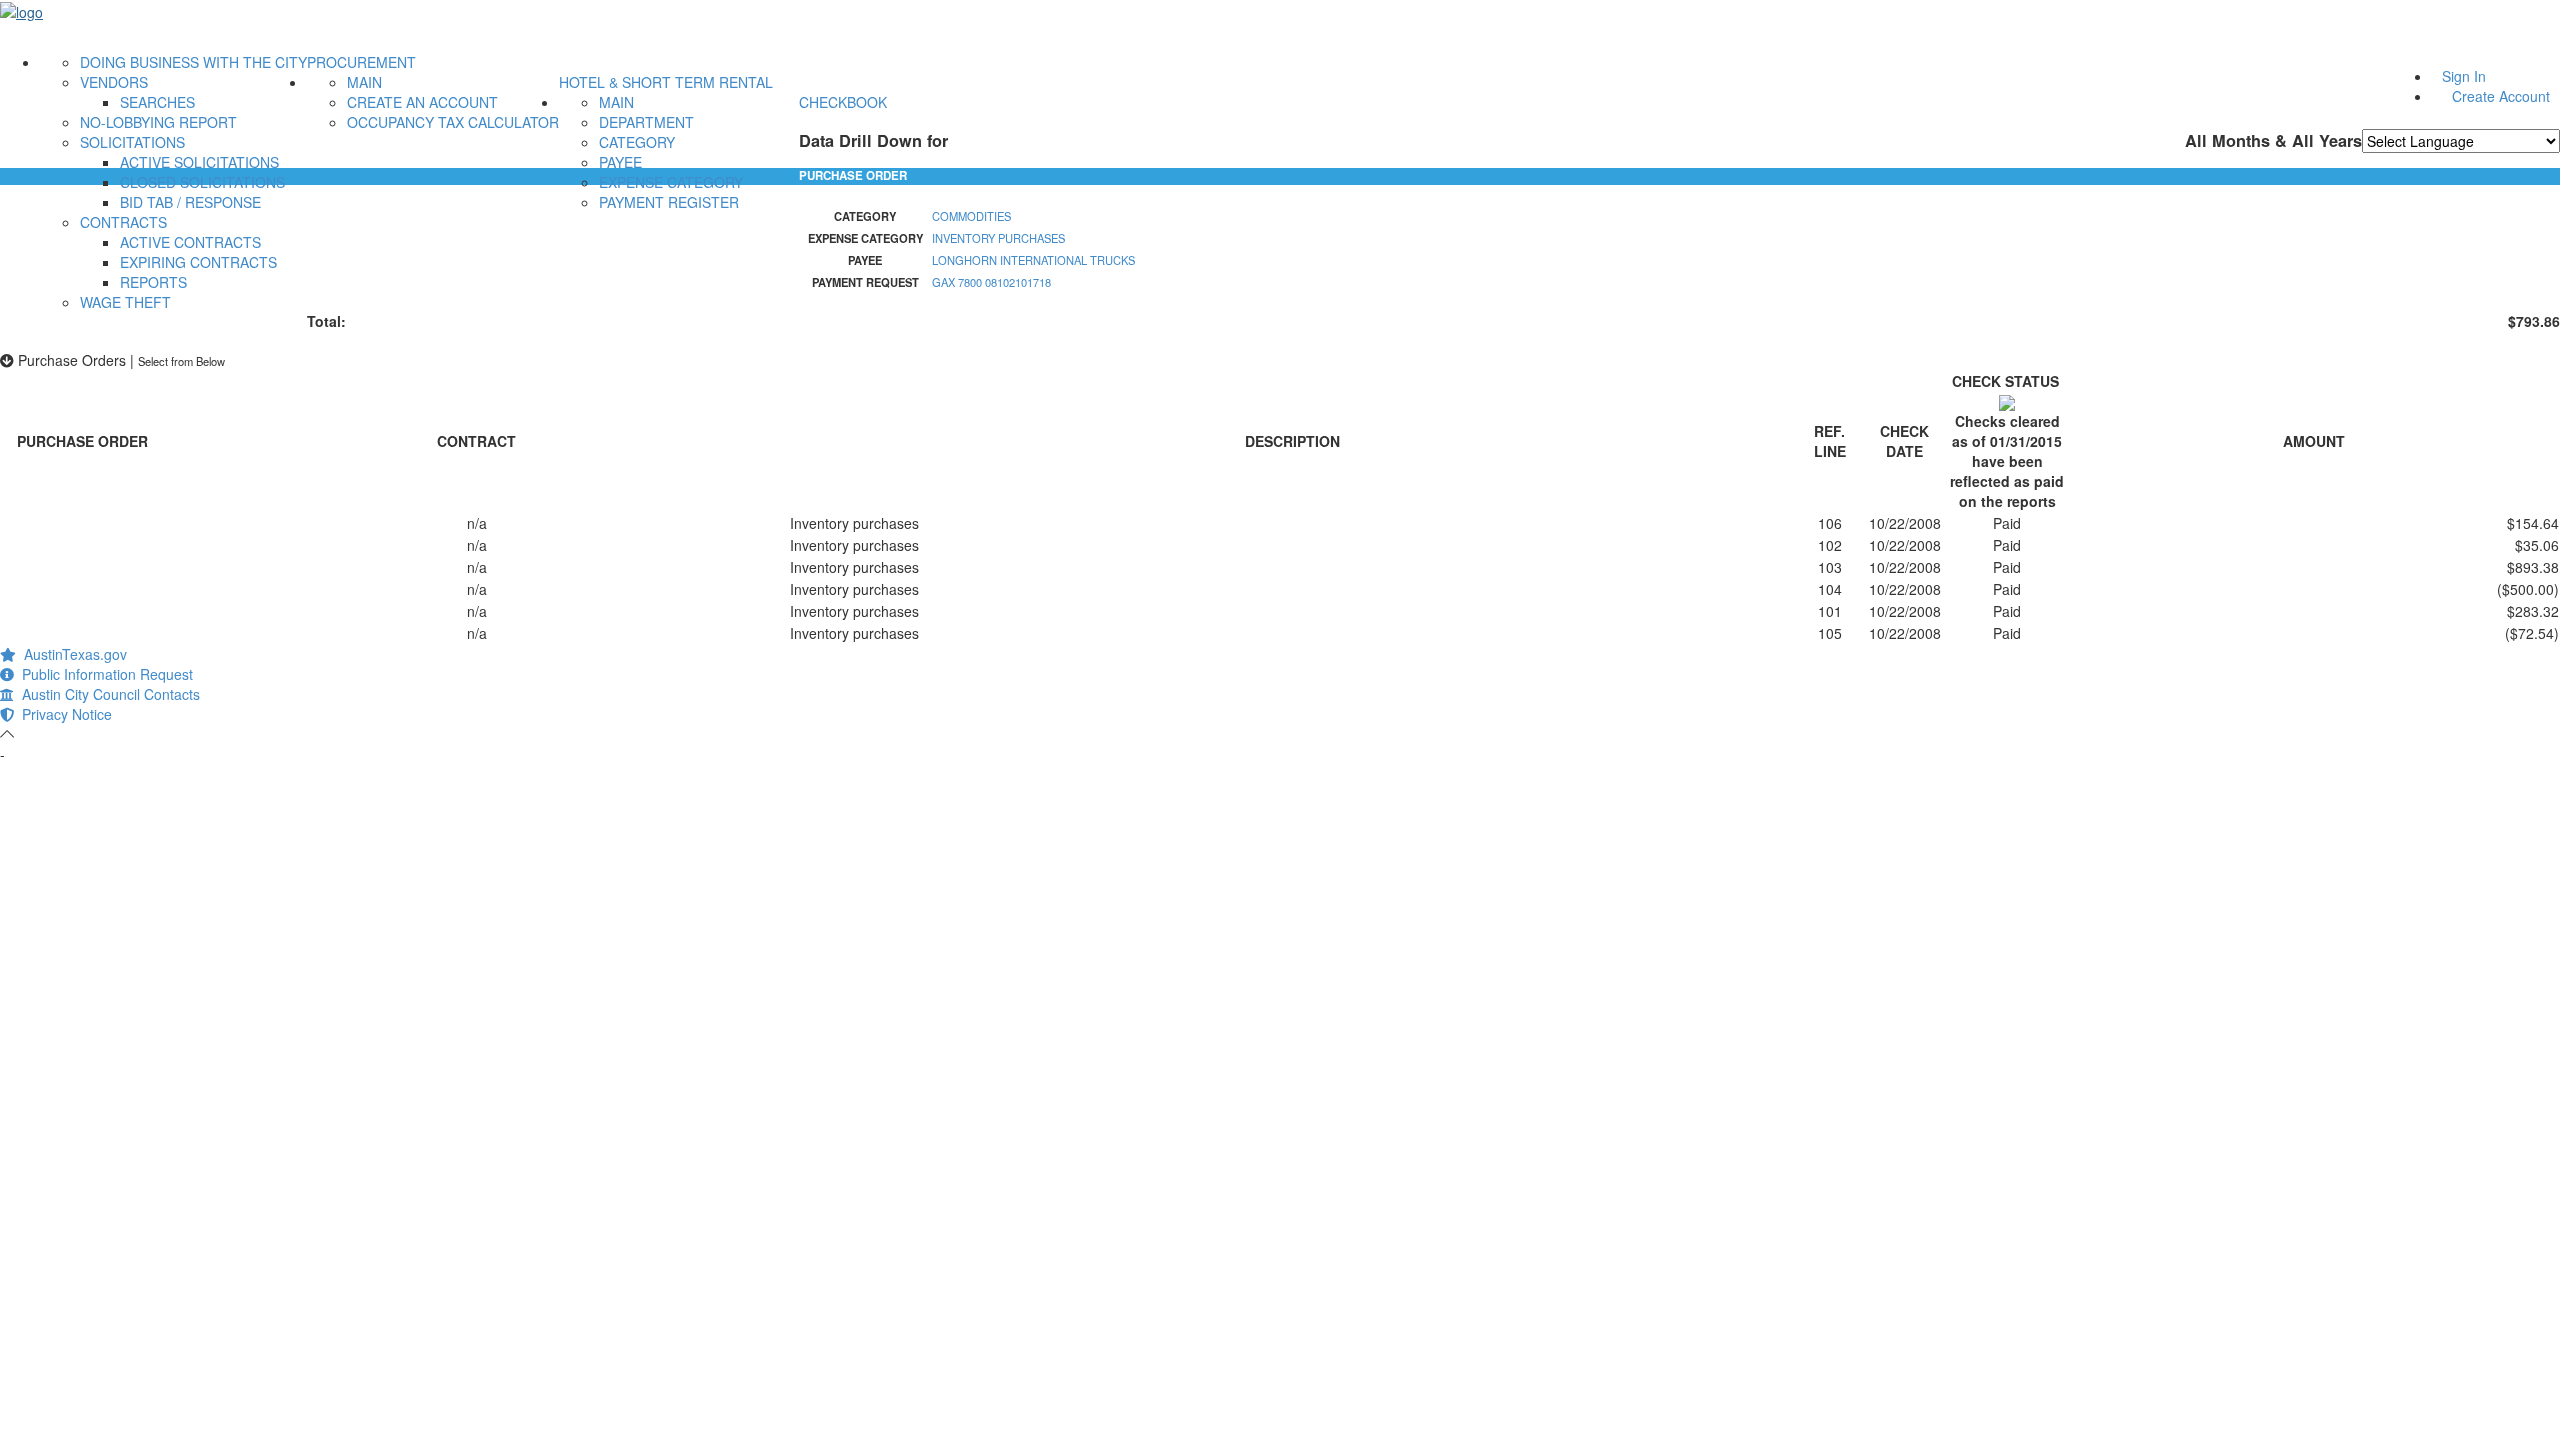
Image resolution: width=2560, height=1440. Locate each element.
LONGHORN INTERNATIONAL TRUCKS (1033, 260)
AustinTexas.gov (71, 654)
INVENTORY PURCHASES (998, 238)
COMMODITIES (971, 216)
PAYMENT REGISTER (669, 202)
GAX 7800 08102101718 (991, 282)
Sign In (2464, 76)
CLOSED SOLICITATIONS (202, 182)
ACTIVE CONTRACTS (190, 242)
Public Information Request (103, 674)
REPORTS (153, 282)
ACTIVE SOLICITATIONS (199, 162)
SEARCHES (157, 102)
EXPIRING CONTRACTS (198, 262)
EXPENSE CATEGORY (671, 182)
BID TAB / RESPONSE (190, 202)
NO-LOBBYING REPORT (158, 122)
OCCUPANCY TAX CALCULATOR (453, 122)
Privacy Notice (63, 714)
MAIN (364, 82)
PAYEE (620, 162)
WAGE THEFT (125, 302)
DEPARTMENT (646, 122)
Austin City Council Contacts (107, 694)
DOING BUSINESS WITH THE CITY (193, 62)
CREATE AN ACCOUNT (422, 102)
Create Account (2501, 96)
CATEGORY (637, 142)
